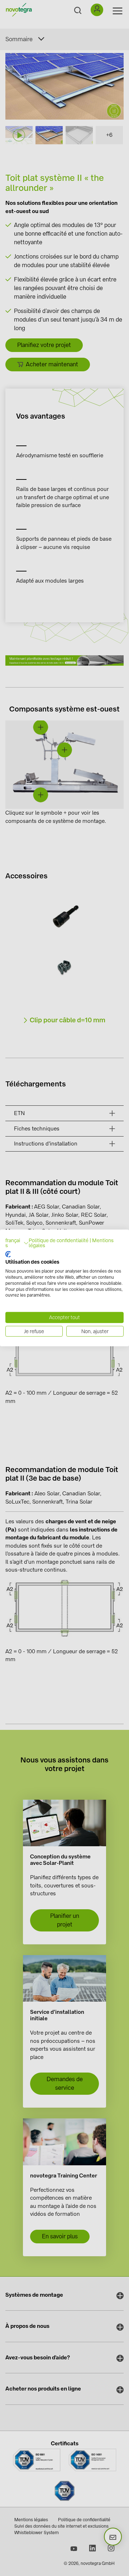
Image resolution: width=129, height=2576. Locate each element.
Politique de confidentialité (59, 1240)
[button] (17, 1243)
